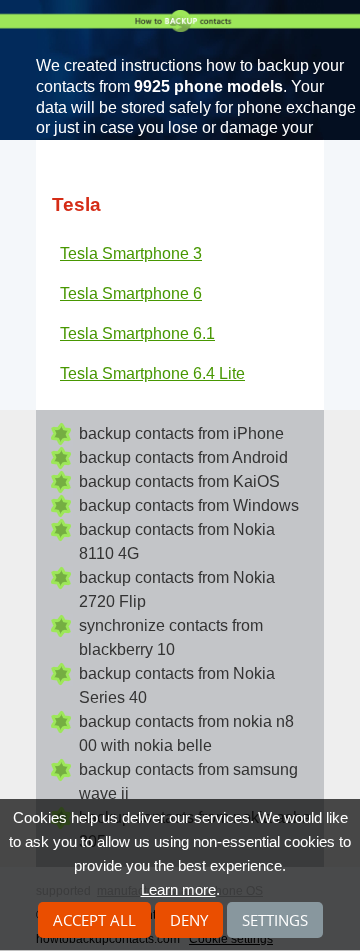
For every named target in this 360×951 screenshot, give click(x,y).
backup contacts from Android (183, 457)
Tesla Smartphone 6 (131, 293)
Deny (189, 920)
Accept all (94, 920)
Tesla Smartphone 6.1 (137, 333)
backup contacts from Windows (189, 505)
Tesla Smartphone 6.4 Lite (152, 373)
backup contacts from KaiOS (179, 481)
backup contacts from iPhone (181, 433)
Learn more (178, 889)
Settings (275, 920)
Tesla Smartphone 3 (131, 253)
